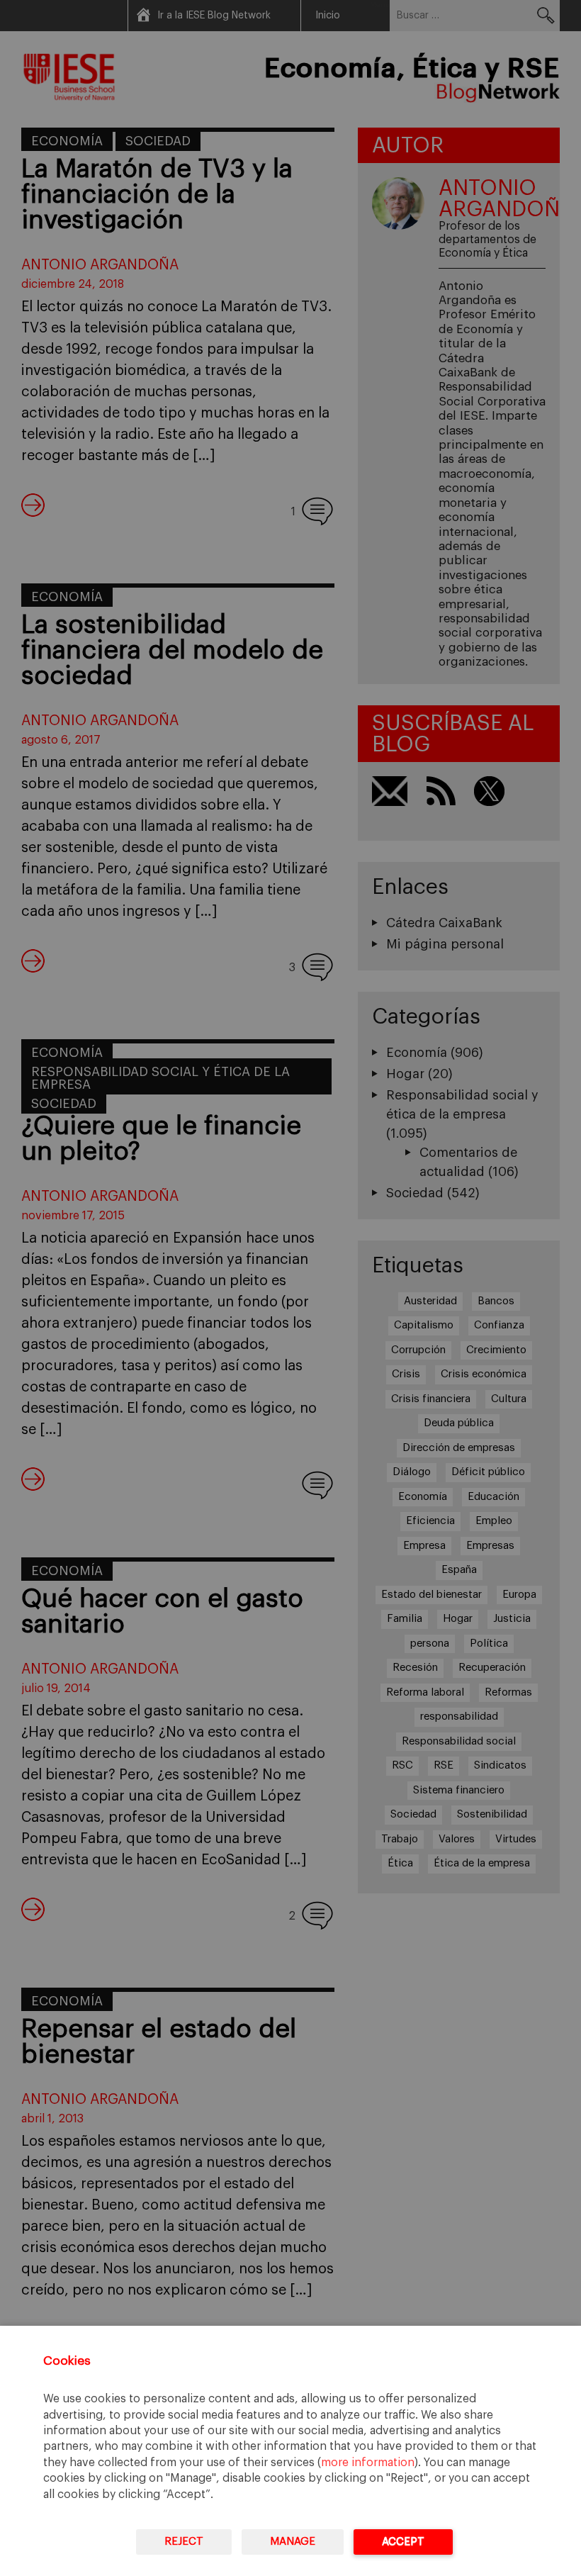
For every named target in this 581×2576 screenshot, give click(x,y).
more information (368, 2463)
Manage (293, 2542)
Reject (184, 2542)
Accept (403, 2542)
